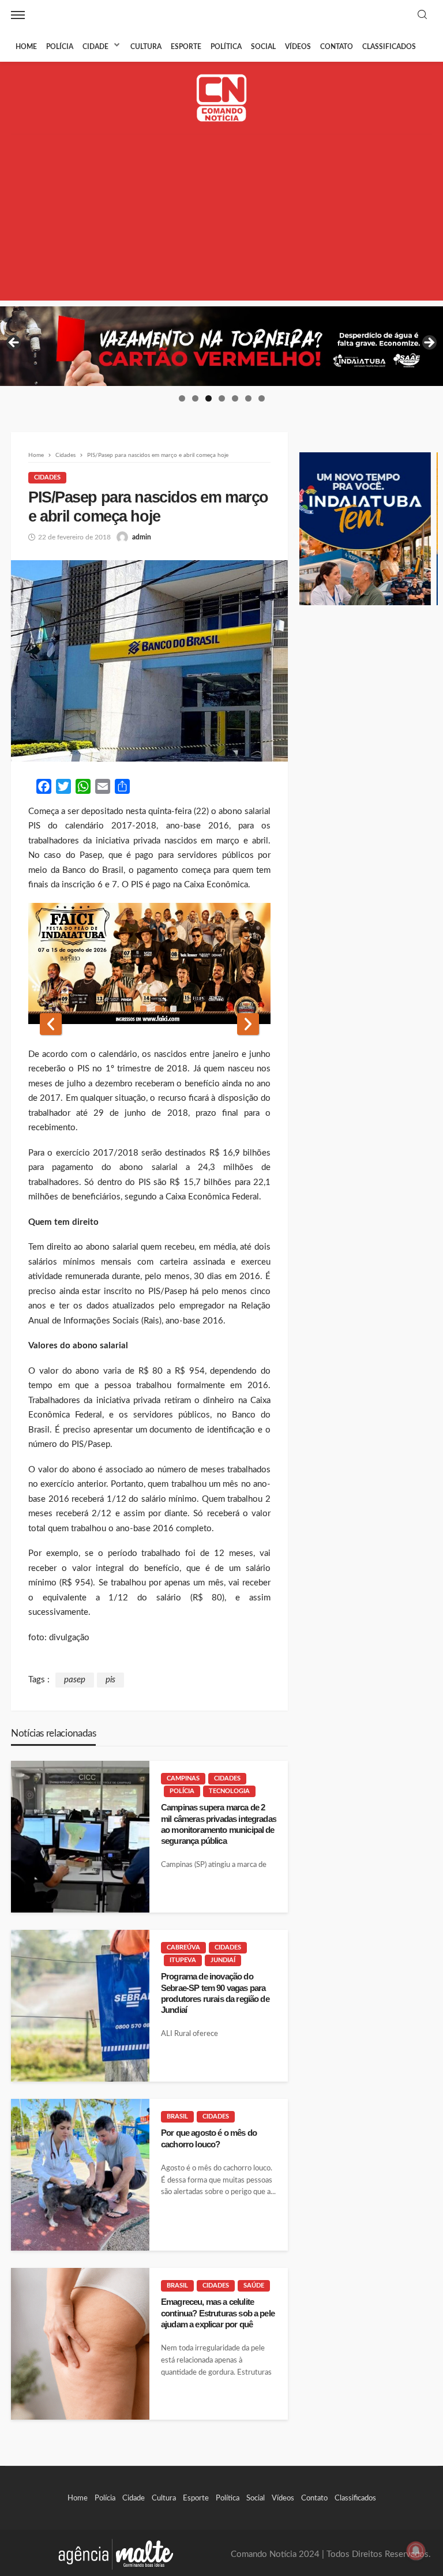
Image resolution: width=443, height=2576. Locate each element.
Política (226, 47)
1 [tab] (182, 398)
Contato (337, 47)
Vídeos (298, 47)
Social (263, 47)
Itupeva (183, 1960)
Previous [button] (14, 343)
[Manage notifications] (416, 2551)
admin (142, 537)
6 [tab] (248, 398)
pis (110, 1680)
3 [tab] (209, 398)
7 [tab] (262, 398)
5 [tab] (235, 398)
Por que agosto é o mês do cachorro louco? (209, 2138)
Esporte (186, 47)
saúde (254, 2286)
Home (26, 47)
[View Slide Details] (221, 346)
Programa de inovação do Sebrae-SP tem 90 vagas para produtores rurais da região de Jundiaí (215, 1993)
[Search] (422, 15)
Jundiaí (223, 1960)
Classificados (389, 47)
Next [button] (429, 343)
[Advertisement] (221, 220)
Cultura (146, 47)
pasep (75, 1680)
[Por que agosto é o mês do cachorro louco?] (80, 2175)
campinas (183, 1778)
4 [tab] (222, 398)
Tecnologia (229, 1791)
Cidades (47, 477)
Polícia (60, 47)
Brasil (177, 2116)
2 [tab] (195, 398)
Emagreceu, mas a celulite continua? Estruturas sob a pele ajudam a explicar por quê (218, 2313)
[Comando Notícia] (222, 98)
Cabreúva (183, 1947)
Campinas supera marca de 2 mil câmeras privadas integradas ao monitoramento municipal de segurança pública (219, 1824)
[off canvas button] (18, 15)
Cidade (95, 47)
